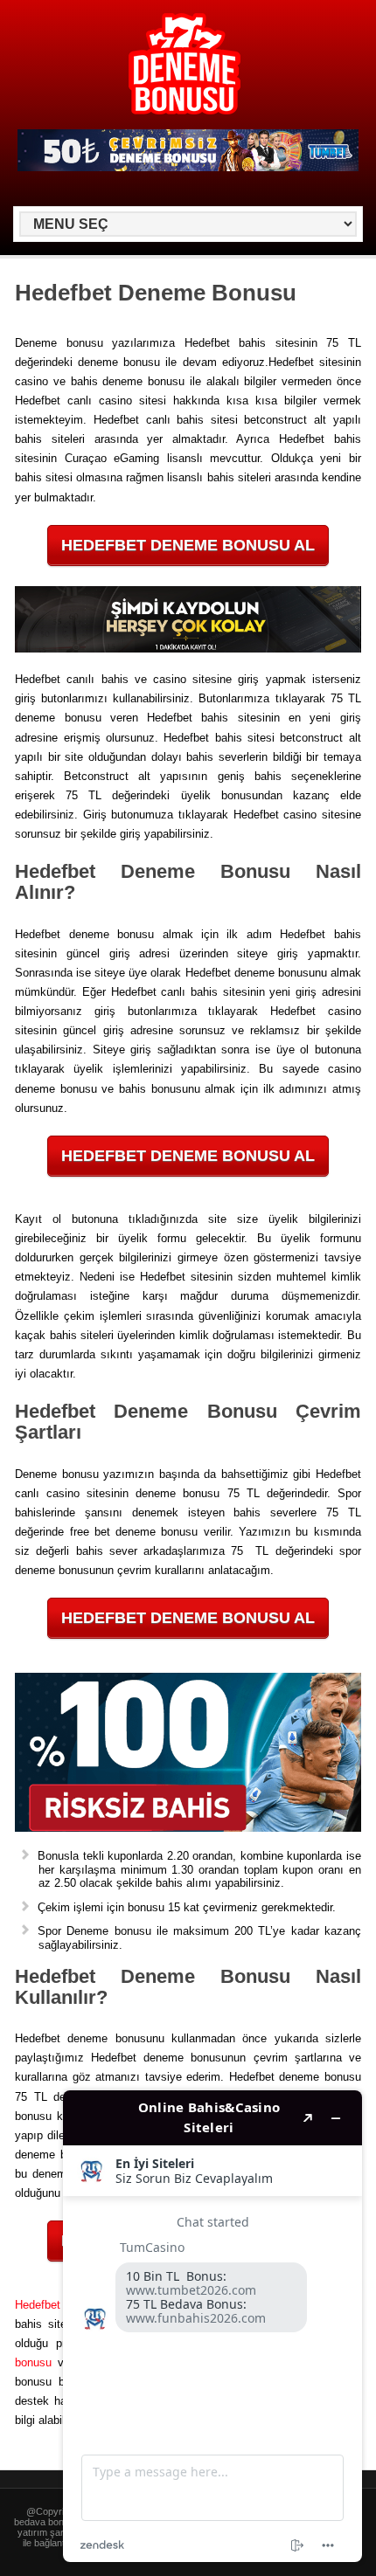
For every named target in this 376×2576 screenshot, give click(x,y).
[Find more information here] (212, 2326)
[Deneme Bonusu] (185, 111)
